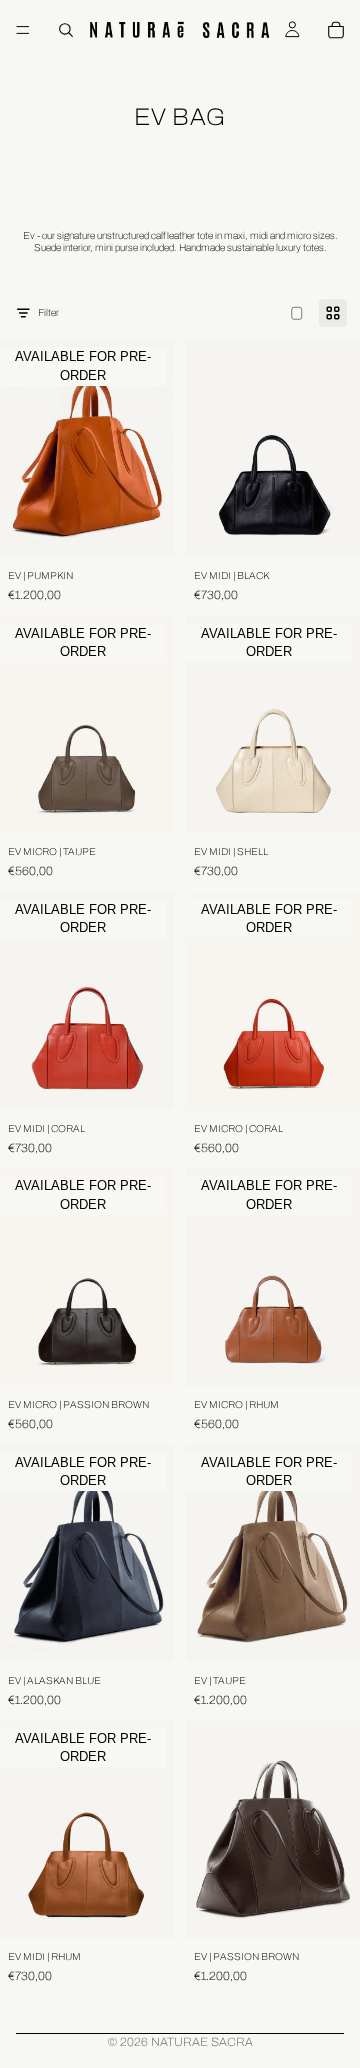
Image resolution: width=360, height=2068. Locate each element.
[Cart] (336, 30)
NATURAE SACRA (202, 2042)
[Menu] (23, 30)
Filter (48, 312)
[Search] (66, 30)
